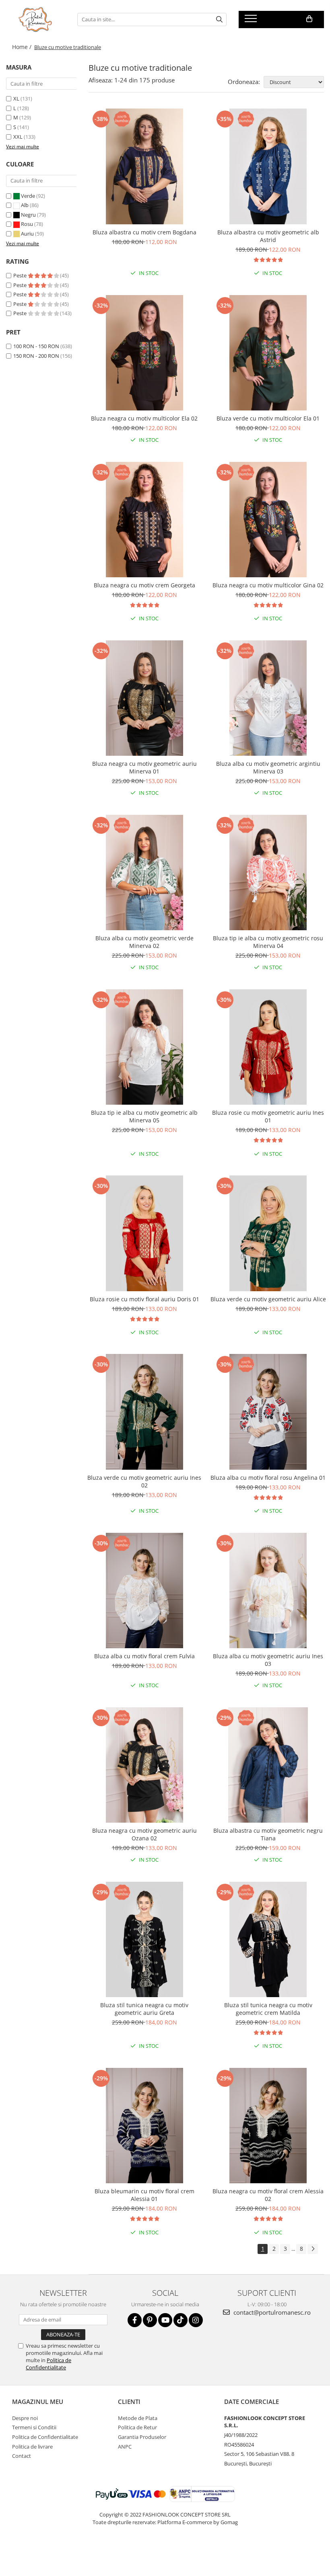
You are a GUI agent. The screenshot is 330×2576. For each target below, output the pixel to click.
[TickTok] (180, 2320)
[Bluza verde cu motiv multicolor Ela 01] (268, 353)
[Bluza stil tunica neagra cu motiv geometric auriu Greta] (144, 1940)
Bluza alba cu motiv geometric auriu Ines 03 (268, 1660)
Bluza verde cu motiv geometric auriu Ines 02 (144, 1481)
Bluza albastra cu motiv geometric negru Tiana (268, 1834)
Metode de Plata (138, 2418)
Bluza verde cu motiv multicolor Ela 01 (268, 418)
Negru (28, 215)
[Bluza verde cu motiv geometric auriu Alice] (268, 1233)
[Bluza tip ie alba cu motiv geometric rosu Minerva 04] (268, 873)
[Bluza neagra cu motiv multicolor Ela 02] (144, 353)
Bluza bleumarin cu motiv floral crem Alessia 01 (144, 2195)
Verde (28, 196)
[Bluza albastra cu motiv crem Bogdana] (144, 166)
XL (16, 98)
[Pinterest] (150, 2320)
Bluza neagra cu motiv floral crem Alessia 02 (268, 2195)
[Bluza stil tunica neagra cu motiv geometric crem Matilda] (268, 1940)
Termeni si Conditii (34, 2427)
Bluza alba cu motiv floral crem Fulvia (144, 1656)
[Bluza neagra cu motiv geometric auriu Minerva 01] (144, 698)
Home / (23, 47)
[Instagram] (196, 2320)
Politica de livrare (32, 2447)
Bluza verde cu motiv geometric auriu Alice (268, 1299)
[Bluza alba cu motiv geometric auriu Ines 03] (268, 1591)
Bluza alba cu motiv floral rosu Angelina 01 (268, 1478)
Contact (22, 2456)
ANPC (125, 2447)
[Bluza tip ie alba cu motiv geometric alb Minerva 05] (144, 1047)
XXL (18, 137)
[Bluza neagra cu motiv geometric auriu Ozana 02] (144, 1765)
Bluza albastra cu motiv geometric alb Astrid (268, 236)
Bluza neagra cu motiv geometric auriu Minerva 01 (144, 767)
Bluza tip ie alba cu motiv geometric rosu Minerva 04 (268, 942)
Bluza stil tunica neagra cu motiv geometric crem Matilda (268, 2009)
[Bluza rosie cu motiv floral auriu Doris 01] (144, 1233)
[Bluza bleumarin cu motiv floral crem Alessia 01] (144, 2126)
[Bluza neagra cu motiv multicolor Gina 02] (268, 520)
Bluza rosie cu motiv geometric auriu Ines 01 (268, 1116)
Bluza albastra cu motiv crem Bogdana (144, 232)
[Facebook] (135, 2320)
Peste (21, 275)
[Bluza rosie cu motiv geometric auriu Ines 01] (268, 1047)
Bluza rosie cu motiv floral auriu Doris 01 (144, 1299)
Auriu (27, 234)
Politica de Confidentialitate (48, 2364)
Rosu (27, 224)
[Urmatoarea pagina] (313, 2249)
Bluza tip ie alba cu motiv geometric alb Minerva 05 (144, 1116)
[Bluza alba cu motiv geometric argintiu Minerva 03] (268, 698)
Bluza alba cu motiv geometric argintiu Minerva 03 (268, 767)
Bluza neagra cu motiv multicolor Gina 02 (268, 585)
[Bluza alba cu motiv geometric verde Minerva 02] (144, 873)
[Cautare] (219, 19)
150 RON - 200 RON (36, 356)
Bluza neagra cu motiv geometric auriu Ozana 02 (144, 1834)
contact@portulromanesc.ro (271, 2312)
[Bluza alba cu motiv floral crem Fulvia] (144, 1591)
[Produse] (252, 21)
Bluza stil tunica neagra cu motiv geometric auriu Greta (144, 2009)
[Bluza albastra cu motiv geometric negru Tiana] (268, 1765)
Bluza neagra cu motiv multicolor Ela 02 (144, 418)
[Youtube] (165, 2320)
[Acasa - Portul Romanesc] (36, 19)
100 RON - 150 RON (36, 346)
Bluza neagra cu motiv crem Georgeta (144, 585)
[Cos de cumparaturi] (309, 19)
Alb (25, 205)
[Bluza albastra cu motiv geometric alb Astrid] (268, 166)
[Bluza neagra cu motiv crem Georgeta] (144, 520)
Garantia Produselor (142, 2437)
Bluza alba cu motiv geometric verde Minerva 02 (144, 942)
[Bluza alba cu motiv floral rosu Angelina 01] (268, 1412)
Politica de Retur (137, 2427)
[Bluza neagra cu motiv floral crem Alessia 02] (268, 2126)
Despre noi (25, 2418)
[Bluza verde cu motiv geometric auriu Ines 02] (144, 1412)
